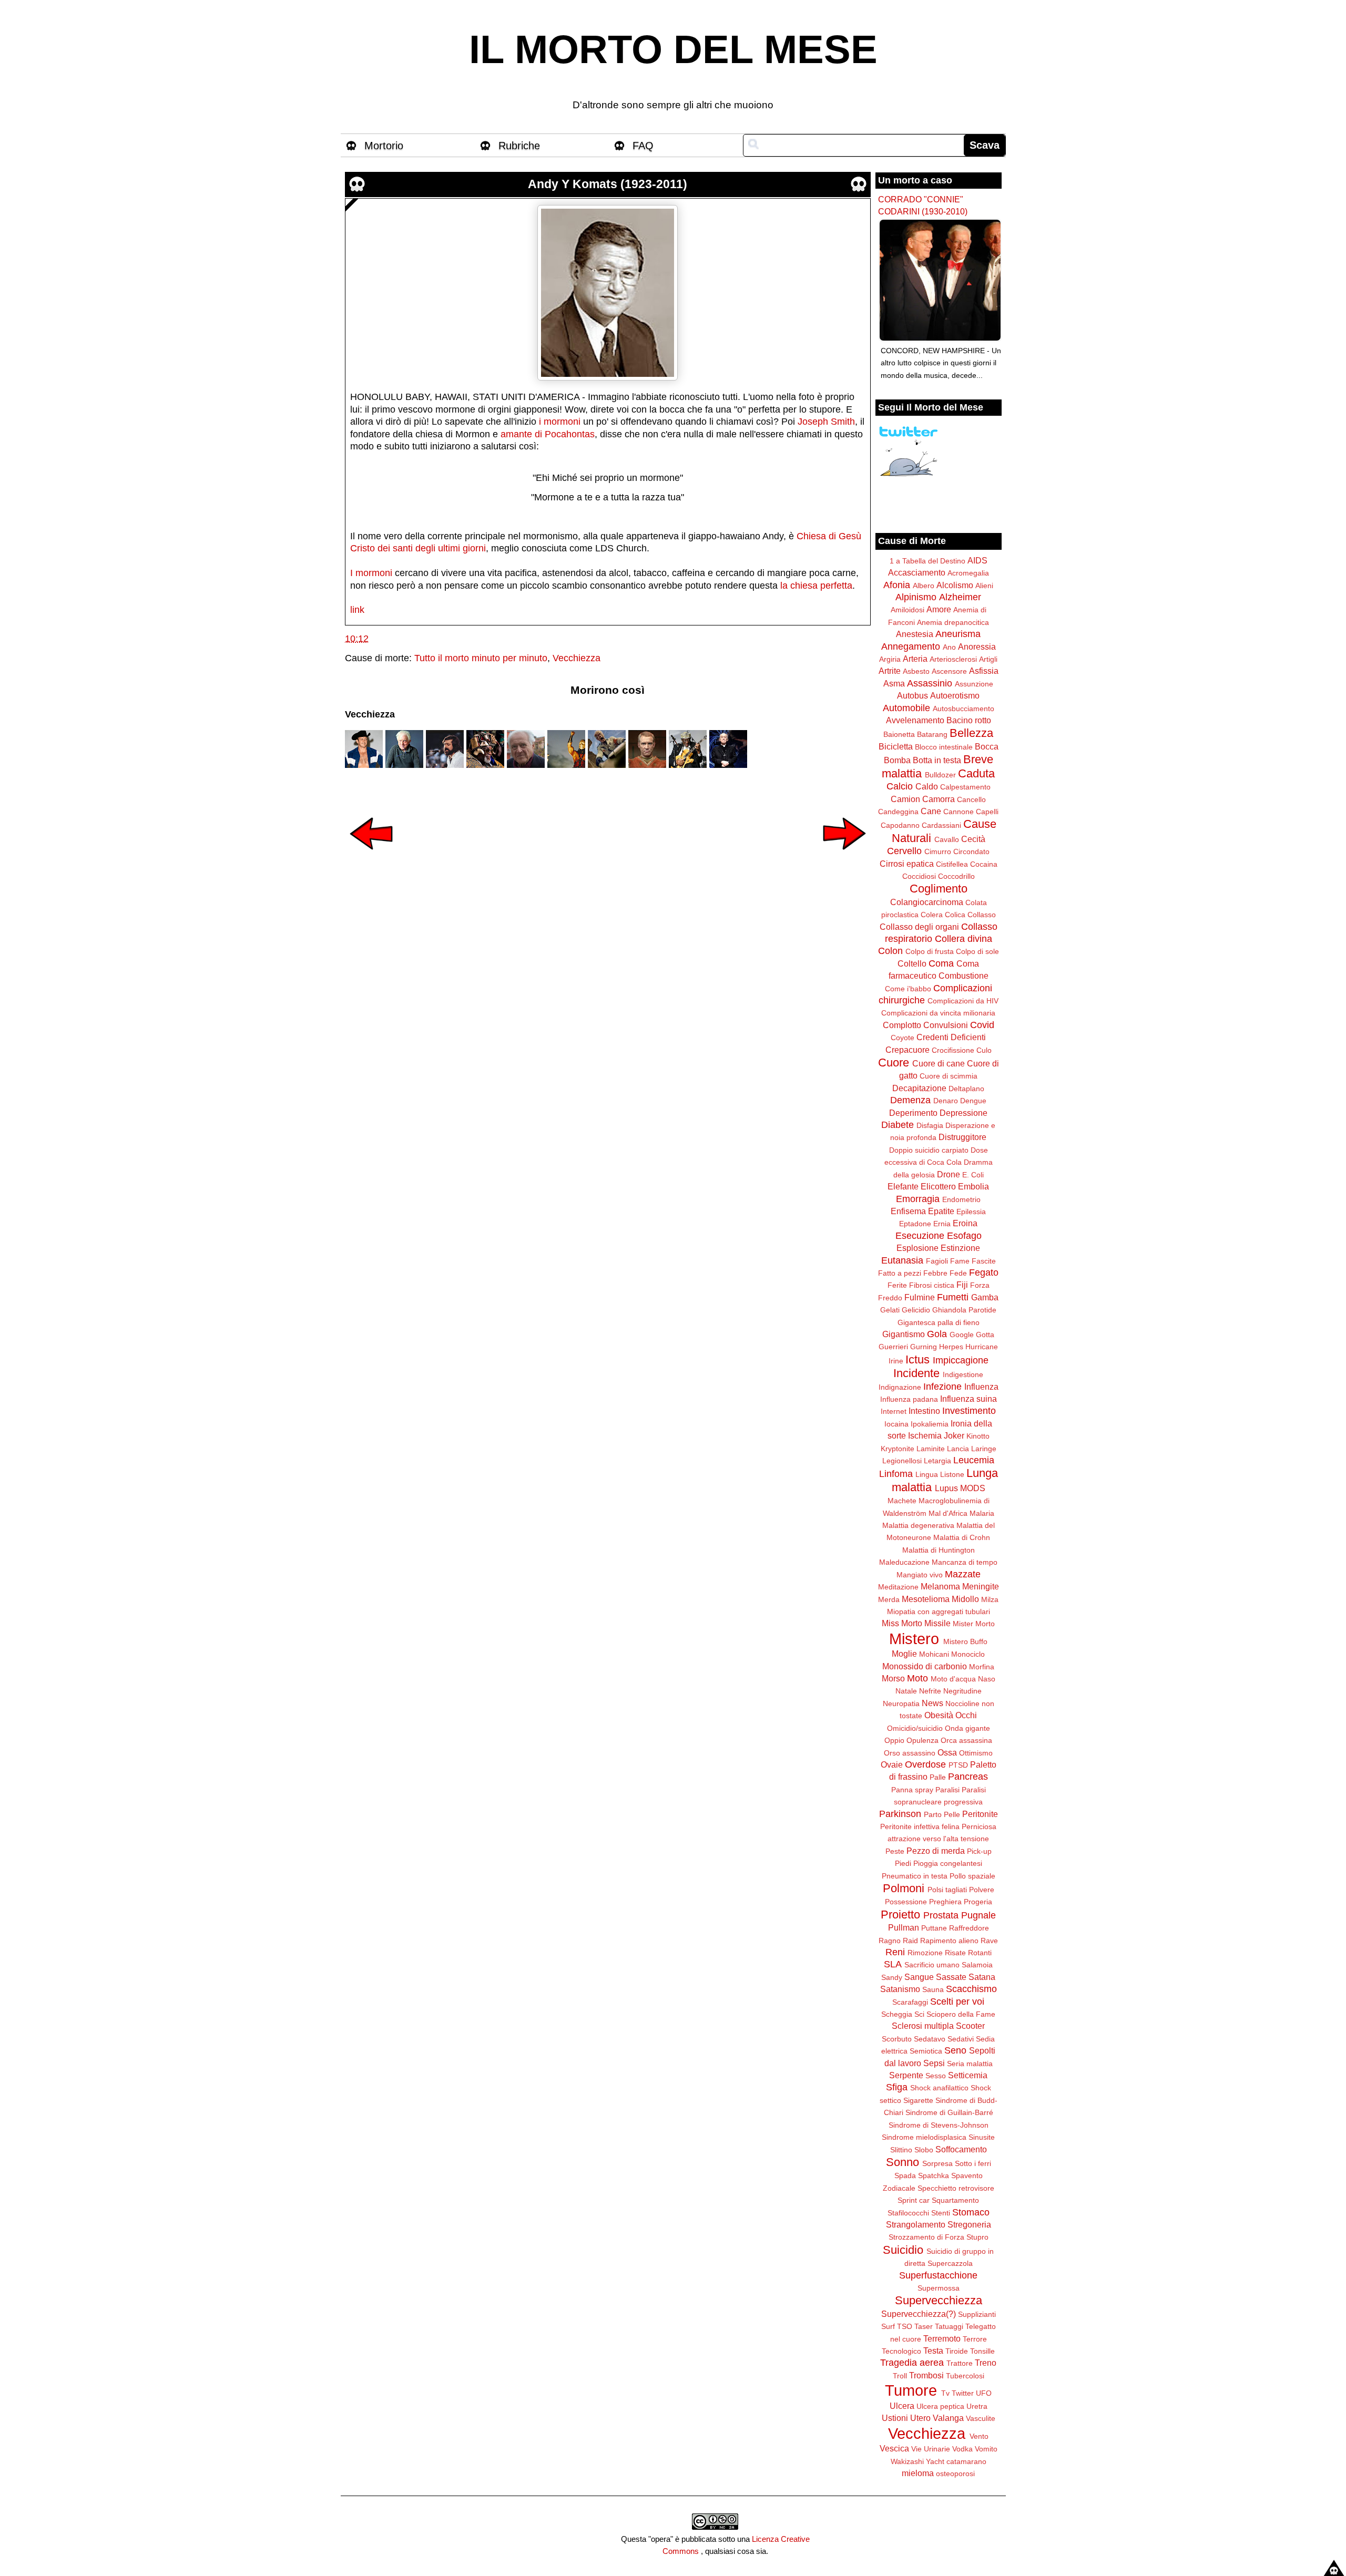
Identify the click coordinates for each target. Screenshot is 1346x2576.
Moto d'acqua (953, 1679)
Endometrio (961, 1199)
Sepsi (934, 2063)
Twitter (963, 2393)
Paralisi (947, 1790)
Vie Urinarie (931, 2449)
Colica (955, 915)
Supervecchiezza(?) (919, 2314)
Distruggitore (962, 1137)
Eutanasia (902, 1260)
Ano (949, 647)
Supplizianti (977, 2314)
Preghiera (945, 1902)
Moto (917, 1678)
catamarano (966, 2461)
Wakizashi (907, 2461)
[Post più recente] (371, 857)
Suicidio (903, 2250)
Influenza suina (968, 1399)
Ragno (890, 1941)
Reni (895, 1952)
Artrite (890, 671)
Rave (989, 1941)
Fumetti (953, 1297)
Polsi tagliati (947, 1890)
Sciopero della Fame (961, 2014)
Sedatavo (930, 2039)
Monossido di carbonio (925, 1666)
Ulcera (902, 2406)
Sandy (892, 1977)
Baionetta (899, 734)
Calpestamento (965, 787)
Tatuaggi (949, 2326)
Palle (938, 1777)
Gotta (985, 1335)
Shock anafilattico (939, 2088)
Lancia (958, 1449)
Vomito (986, 2449)
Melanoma (940, 1586)
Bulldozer (940, 775)
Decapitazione (919, 1088)
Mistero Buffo (965, 1641)
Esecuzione (920, 1236)
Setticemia (968, 2075)
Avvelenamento (915, 720)
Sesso (936, 2076)
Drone (949, 1174)
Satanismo (900, 1989)
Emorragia (918, 1199)
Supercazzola (950, 2263)
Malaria (982, 1513)
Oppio (894, 1740)
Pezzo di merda (936, 1851)
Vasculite (981, 2418)
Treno (986, 2363)
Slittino (901, 2150)
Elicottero (938, 1186)
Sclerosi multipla (923, 2026)
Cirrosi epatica (907, 864)
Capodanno (900, 825)
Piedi (903, 1863)
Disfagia (930, 1125)
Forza (980, 1285)
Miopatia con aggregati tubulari (939, 1612)
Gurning (924, 1347)
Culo (984, 1050)
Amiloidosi (907, 610)
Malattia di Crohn (962, 1537)
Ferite (897, 1285)
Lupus (946, 1488)
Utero (920, 2418)
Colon (890, 951)
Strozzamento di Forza (926, 2237)
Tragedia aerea (912, 2363)
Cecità (973, 839)
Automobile (906, 708)
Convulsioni (946, 1025)
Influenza (981, 1387)
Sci (919, 2014)
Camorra (939, 799)
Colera (932, 915)
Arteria (915, 659)
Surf (888, 2326)
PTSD (958, 1765)
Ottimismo (976, 1753)
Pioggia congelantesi (948, 1863)
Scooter (970, 2026)
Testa (933, 2351)
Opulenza (922, 1740)
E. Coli (973, 1175)
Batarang (932, 734)
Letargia (937, 1461)
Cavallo (947, 839)
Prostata (941, 1915)
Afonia (897, 585)
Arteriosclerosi (953, 659)
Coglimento (939, 889)
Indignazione (900, 1387)
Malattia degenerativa (918, 1525)
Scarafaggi (910, 2002)
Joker (954, 1435)
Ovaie (892, 1764)
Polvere (982, 1890)
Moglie (904, 1654)
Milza (990, 1599)
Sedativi (961, 2039)
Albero (924, 586)
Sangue (919, 1977)
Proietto (900, 1915)
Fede (958, 1273)
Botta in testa (937, 760)
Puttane (934, 1928)
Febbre (935, 1273)
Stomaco (971, 2212)
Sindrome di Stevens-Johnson (939, 2125)
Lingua (927, 1474)
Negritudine (962, 1691)
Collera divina (963, 939)
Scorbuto (897, 2039)
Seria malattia (970, 2064)
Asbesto (916, 671)
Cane (931, 811)
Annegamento (911, 646)
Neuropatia (901, 1703)
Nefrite (930, 1691)
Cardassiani (941, 825)
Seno (955, 2050)
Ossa (947, 1752)
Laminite (931, 1449)
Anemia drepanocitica (953, 622)
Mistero (914, 1639)
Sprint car (914, 2200)
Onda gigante (967, 1728)
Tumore (911, 2390)
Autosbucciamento (963, 709)
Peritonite (980, 1814)
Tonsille (982, 2351)
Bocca (987, 746)
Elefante (903, 1186)
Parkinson (900, 1814)
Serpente (906, 2075)
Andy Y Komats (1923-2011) (608, 184)
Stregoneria (969, 2224)
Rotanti (980, 1953)
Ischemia (925, 1435)
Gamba (985, 1297)
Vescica (894, 2448)
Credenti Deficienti (951, 1037)
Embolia (973, 1186)
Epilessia (971, 1212)
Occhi (966, 1715)
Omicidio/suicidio (915, 1728)
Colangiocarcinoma (927, 902)
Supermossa (939, 2288)
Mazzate (963, 1574)
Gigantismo (904, 1334)
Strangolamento (916, 2224)
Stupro (977, 2237)
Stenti (941, 2213)
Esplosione (917, 1248)
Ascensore (949, 671)
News (932, 1703)
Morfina (982, 1667)
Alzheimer (960, 597)
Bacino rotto (969, 720)
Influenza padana (909, 1399)
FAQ (643, 146)
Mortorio (384, 146)
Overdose (925, 1764)
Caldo (927, 786)
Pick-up (979, 1851)
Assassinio (930, 683)
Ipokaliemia (930, 1424)
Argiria (890, 659)
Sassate (951, 1977)
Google (962, 1335)
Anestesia (915, 634)
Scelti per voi (957, 2002)
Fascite (984, 1261)
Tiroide (957, 2351)
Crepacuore (907, 1050)
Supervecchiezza (939, 2300)
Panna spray (912, 1790)
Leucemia (974, 1460)
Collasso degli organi (919, 927)
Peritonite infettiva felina (920, 1826)
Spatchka (934, 2175)
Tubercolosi (965, 2376)
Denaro (946, 1101)
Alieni (984, 586)
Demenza (910, 1100)
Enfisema (908, 1211)
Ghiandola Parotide (964, 1310)
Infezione (942, 1387)
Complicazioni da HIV (963, 1001)
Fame (960, 1261)
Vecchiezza (577, 658)
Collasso (982, 915)
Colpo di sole (977, 951)
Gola (937, 1334)
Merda (889, 1599)
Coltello (912, 963)
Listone (952, 1474)
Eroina (965, 1223)
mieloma (918, 2473)
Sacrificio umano (932, 1965)
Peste (895, 1851)
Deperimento (913, 1113)
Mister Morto (974, 1624)
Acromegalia (968, 573)
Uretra (977, 2406)
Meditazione (898, 1587)
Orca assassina (966, 1740)
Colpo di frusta (930, 951)
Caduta (976, 773)
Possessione (906, 1902)
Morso (893, 1678)
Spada (905, 2175)
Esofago (964, 1236)
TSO (905, 2326)
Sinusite (982, 2137)
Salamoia (977, 1965)
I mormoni (371, 573)
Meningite (981, 1586)
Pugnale (978, 1915)
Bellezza (971, 733)
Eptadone (915, 1224)
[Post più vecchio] (844, 857)
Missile (937, 1623)
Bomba (897, 760)
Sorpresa (937, 2163)
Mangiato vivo (920, 1575)
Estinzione (960, 1248)
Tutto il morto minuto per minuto (481, 658)
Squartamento (955, 2200)
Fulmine (920, 1297)
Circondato (971, 851)
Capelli (987, 812)
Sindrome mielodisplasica (924, 2137)
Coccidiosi (919, 876)
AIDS (977, 560)
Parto (933, 1814)
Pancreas (968, 1777)
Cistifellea (952, 864)
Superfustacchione (938, 2275)
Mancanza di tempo (965, 1562)
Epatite (941, 1211)
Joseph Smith (826, 422)
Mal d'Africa (948, 1513)
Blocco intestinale (944, 747)
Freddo (890, 1298)
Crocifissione (953, 1050)
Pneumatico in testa (915, 1876)
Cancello (971, 799)
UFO (984, 2393)
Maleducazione (904, 1562)
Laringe (984, 1449)
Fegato (984, 1272)
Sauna (933, 1989)
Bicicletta (896, 746)
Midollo (965, 1599)
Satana (982, 1977)
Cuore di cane (939, 1063)
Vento (979, 2436)
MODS (973, 1488)
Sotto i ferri (973, 2163)
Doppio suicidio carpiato (929, 1150)
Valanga (948, 2418)
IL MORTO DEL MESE (673, 49)
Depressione (963, 1113)
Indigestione (963, 1374)
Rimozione (925, 1953)
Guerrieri (893, 1347)
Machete (902, 1501)
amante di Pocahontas (548, 434)
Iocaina (896, 1424)
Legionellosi (902, 1461)
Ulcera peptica (940, 2406)
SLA (893, 1964)
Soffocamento (961, 2149)
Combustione (963, 976)
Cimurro (938, 851)
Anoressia (977, 646)
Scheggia (897, 2014)
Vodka (962, 2449)
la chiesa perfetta (816, 586)
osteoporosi (955, 2474)
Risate (955, 1953)
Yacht (935, 2461)
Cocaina (984, 864)
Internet (894, 1411)
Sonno (903, 2162)
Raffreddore (969, 1928)
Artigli (988, 659)
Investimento (969, 1411)
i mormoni (560, 422)
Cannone (958, 812)
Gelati (890, 1310)
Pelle (952, 1814)
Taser (924, 2326)
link (357, 610)
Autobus (912, 695)
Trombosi (926, 2375)
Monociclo (968, 1654)
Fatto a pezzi (900, 1273)
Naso (987, 1679)
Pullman (904, 1927)
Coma (941, 963)
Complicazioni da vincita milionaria (938, 1013)
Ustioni (895, 2418)
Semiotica (926, 2051)
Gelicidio (916, 1310)
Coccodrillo (956, 876)
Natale (906, 1691)
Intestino (924, 1411)
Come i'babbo (908, 989)
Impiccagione (961, 1360)
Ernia (942, 1224)
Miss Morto (902, 1623)
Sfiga (897, 2087)
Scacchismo (971, 1989)
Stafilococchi (908, 2213)
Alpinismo (916, 597)
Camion (905, 799)
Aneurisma (958, 634)
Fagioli (937, 1261)
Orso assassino (910, 1753)
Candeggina (898, 812)
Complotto (902, 1025)
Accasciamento (917, 572)
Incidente (916, 1373)
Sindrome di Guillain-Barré (949, 2112)
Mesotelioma (926, 1599)
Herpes (951, 1347)
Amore (939, 609)
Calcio (900, 786)
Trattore (960, 2363)
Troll (900, 2376)
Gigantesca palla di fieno (939, 1322)
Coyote (903, 1038)
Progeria (978, 1902)
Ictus (917, 1359)
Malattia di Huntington (939, 1550)
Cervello (904, 851)
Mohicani (934, 1654)
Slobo (924, 2150)
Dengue (973, 1101)
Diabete (898, 1125)
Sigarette (918, 2100)
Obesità (939, 1715)
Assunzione (974, 684)
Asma (894, 683)
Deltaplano (966, 1089)
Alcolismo (955, 585)
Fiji (962, 1285)
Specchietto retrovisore (956, 2188)
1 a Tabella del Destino (927, 561)
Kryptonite (898, 1449)
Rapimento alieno (949, 1941)
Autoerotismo (955, 695)
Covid (982, 1025)
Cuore (894, 1063)
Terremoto (942, 2338)
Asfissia (984, 671)
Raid (910, 1941)
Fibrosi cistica (932, 1285)
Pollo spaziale (972, 1876)
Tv (945, 2393)
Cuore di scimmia (949, 1076)
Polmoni (904, 1888)
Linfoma (896, 1474)
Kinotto (978, 1436)
